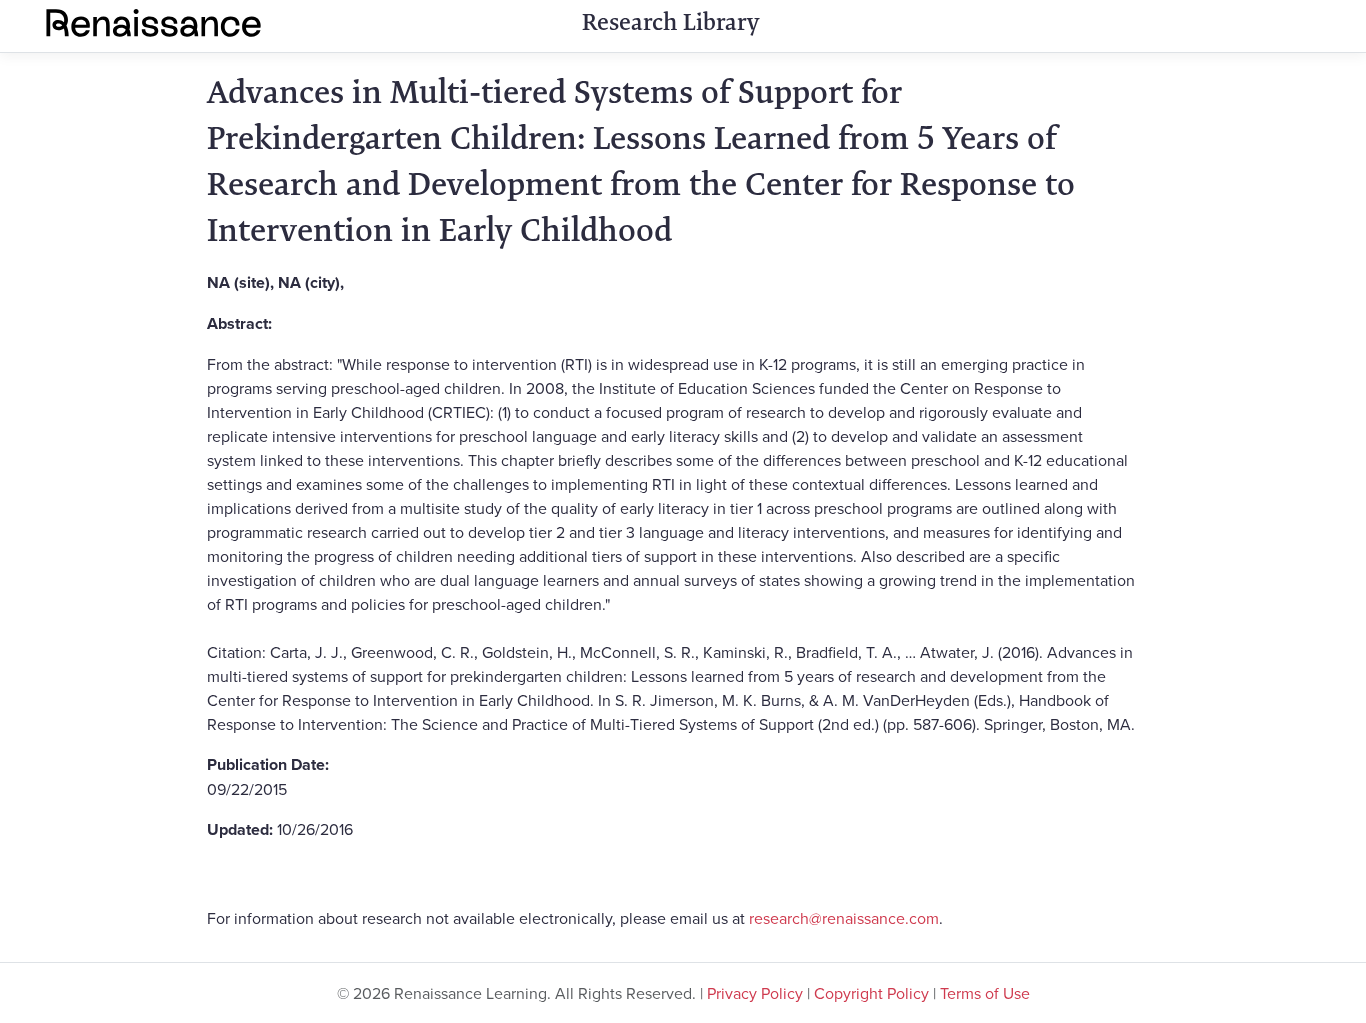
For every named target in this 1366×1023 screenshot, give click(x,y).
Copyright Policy (871, 993)
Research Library (670, 22)
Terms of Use (985, 993)
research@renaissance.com (844, 918)
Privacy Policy (755, 993)
